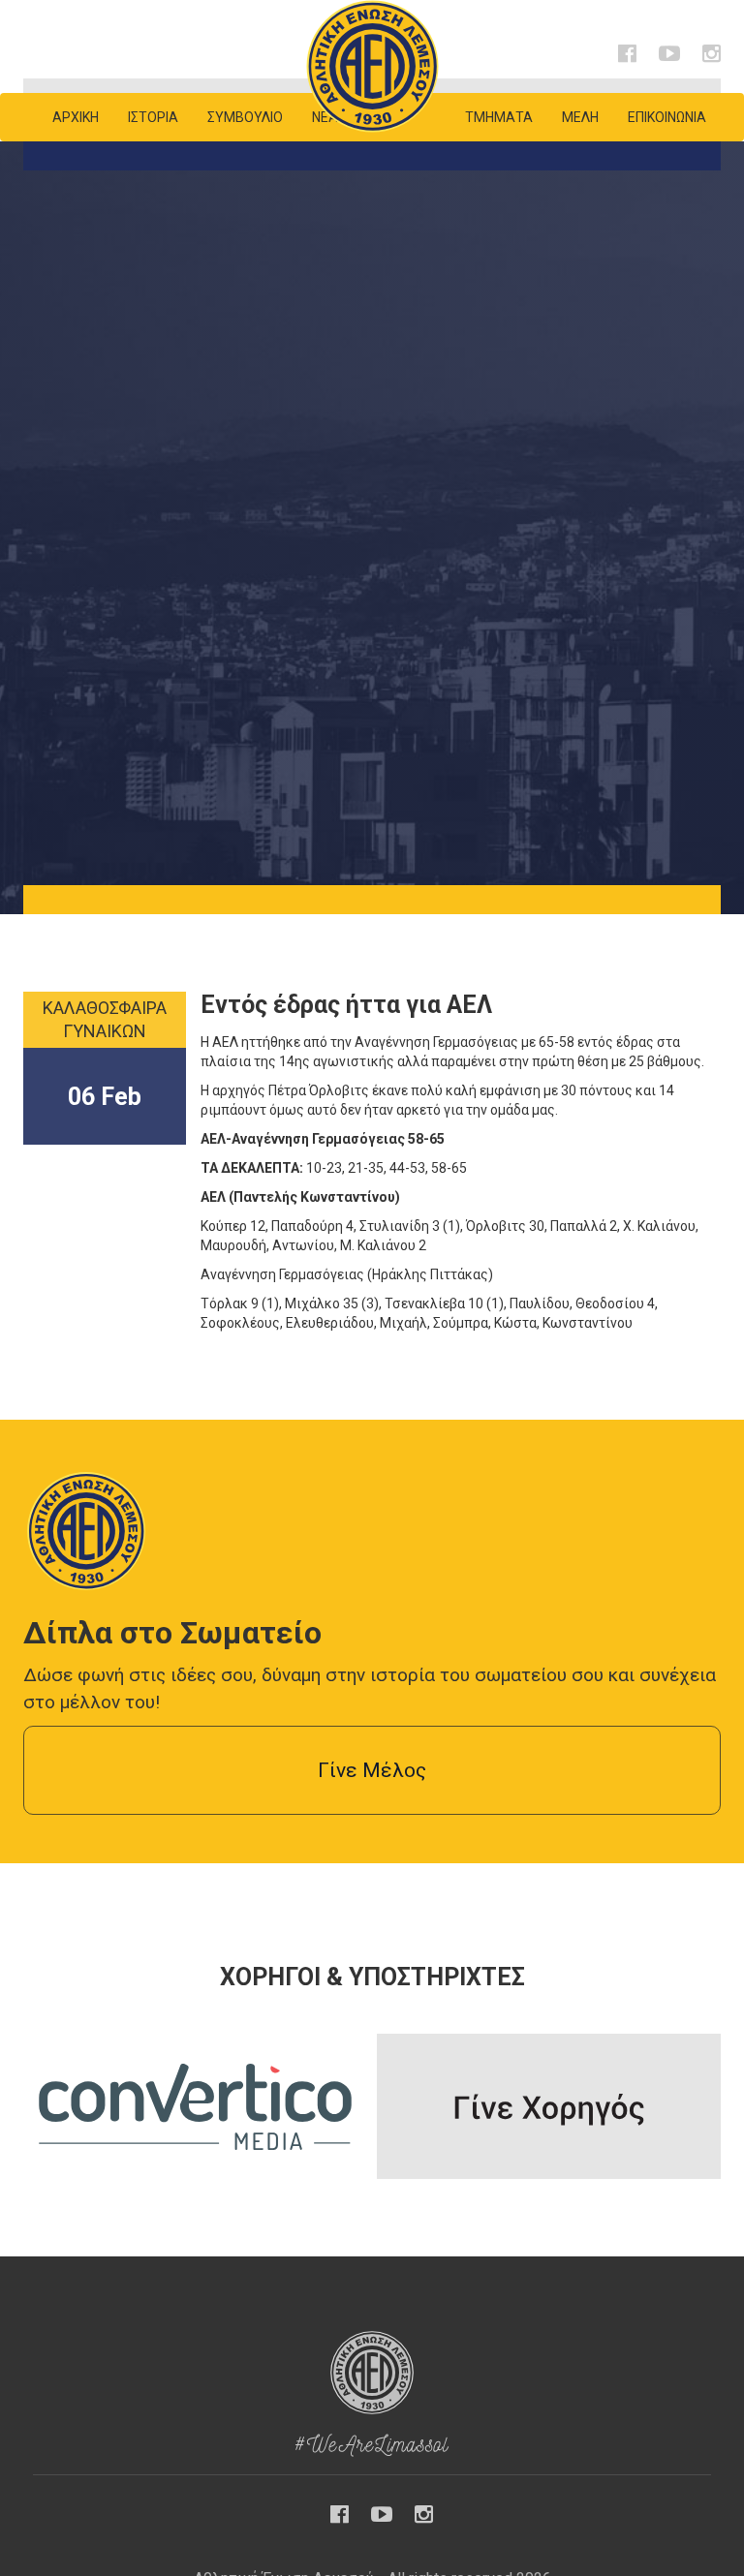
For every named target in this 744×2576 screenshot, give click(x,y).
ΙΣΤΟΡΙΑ (153, 117)
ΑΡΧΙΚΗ (76, 117)
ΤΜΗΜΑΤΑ (499, 117)
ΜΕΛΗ (580, 117)
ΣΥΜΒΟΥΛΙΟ (245, 117)
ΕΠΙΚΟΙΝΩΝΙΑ (667, 117)
